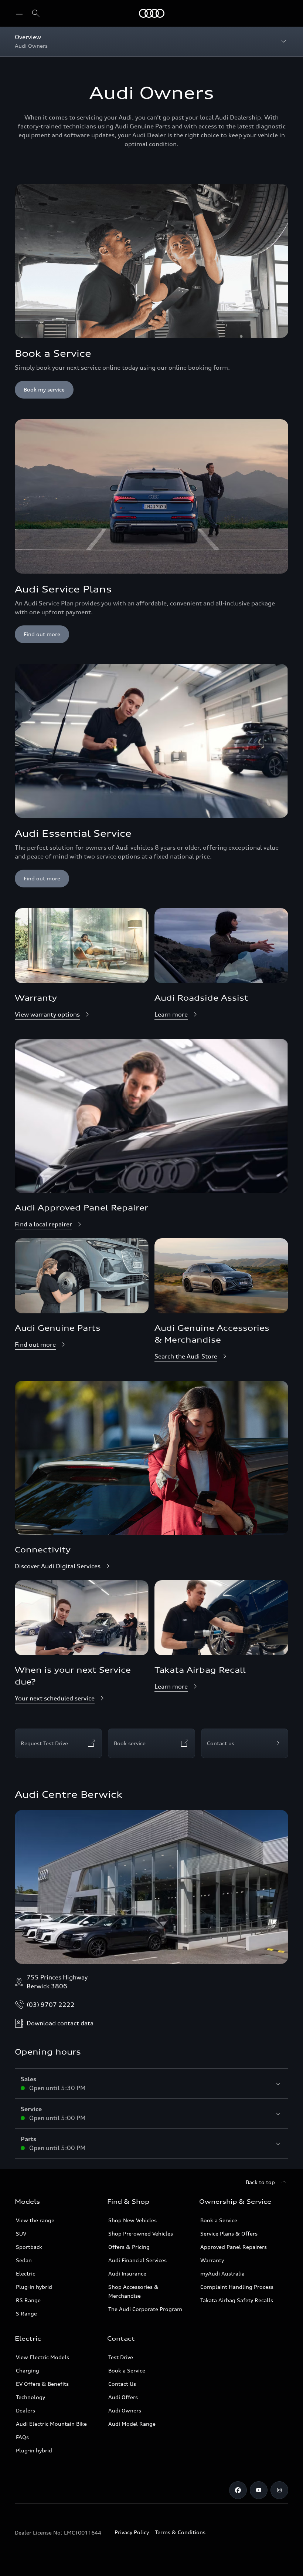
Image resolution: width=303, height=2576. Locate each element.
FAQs (22, 2437)
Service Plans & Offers (229, 2234)
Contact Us (122, 2384)
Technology (30, 2397)
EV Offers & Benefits (42, 2384)
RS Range (28, 2300)
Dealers (25, 2410)
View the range (35, 2220)
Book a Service (219, 2220)
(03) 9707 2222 (51, 2005)
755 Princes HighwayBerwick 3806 (57, 1982)
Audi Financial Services (137, 2260)
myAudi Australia (222, 2273)
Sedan (24, 2260)
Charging (28, 2370)
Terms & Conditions (180, 2532)
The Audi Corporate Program (145, 2309)
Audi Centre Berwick (69, 1794)
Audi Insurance (127, 2273)
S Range (26, 2313)
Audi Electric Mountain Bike (51, 2424)
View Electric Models (42, 2357)
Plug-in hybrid (34, 2287)
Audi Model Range (132, 2424)
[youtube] (259, 2490)
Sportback (29, 2247)
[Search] (36, 13)
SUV (21, 2234)
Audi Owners (125, 2410)
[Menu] (152, 13)
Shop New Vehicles (132, 2220)
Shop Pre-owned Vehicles (141, 2234)
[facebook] (238, 2490)
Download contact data (60, 2023)
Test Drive (121, 2357)
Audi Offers (123, 2397)
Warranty (212, 2260)
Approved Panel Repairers (234, 2247)
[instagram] (279, 2490)
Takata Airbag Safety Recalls (237, 2300)
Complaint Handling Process (237, 2287)
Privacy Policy (132, 2532)
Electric (25, 2273)
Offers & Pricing (129, 2247)
